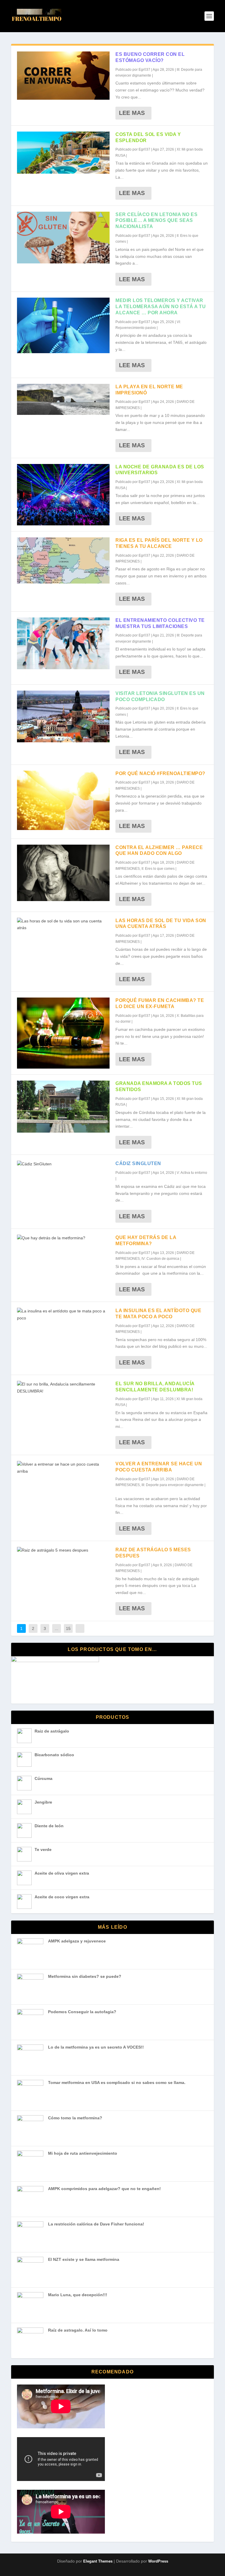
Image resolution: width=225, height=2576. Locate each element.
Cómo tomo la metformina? (75, 2118)
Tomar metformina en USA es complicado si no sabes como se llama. (117, 2082)
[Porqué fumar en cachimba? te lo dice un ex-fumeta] (63, 1033)
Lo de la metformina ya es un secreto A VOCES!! (96, 2047)
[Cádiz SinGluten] (63, 1164)
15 (68, 1628)
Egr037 (144, 70)
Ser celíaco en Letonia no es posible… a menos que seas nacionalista (156, 221)
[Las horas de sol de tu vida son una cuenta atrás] (63, 925)
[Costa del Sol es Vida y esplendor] (63, 153)
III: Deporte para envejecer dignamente (173, 1485)
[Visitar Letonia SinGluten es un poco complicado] (63, 717)
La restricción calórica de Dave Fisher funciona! (96, 2224)
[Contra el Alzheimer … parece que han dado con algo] (63, 873)
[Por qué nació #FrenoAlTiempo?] (63, 800)
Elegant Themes (98, 2561)
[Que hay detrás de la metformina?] (63, 1238)
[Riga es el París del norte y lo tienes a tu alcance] (63, 560)
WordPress (158, 2561)
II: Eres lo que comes (158, 869)
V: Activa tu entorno (192, 1173)
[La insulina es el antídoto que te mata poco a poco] (63, 1315)
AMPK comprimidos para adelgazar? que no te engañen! (104, 2189)
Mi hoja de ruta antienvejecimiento (83, 2153)
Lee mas (132, 113)
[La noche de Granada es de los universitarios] (63, 495)
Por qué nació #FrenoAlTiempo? (160, 773)
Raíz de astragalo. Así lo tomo (78, 2330)
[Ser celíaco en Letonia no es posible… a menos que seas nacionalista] (63, 238)
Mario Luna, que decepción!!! (78, 2295)
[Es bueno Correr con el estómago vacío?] (63, 76)
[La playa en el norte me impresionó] (63, 399)
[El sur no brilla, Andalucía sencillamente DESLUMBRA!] (63, 1388)
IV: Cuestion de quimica (160, 1259)
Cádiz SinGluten (138, 1163)
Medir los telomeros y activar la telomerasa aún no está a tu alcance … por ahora (161, 307)
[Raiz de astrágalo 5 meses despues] (63, 1550)
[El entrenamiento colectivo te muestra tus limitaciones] (63, 643)
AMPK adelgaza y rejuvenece (77, 1941)
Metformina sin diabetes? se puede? (85, 1976)
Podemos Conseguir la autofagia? (82, 2012)
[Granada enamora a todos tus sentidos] (63, 1107)
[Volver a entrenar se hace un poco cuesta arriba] (63, 1468)
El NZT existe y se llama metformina (84, 2259)
